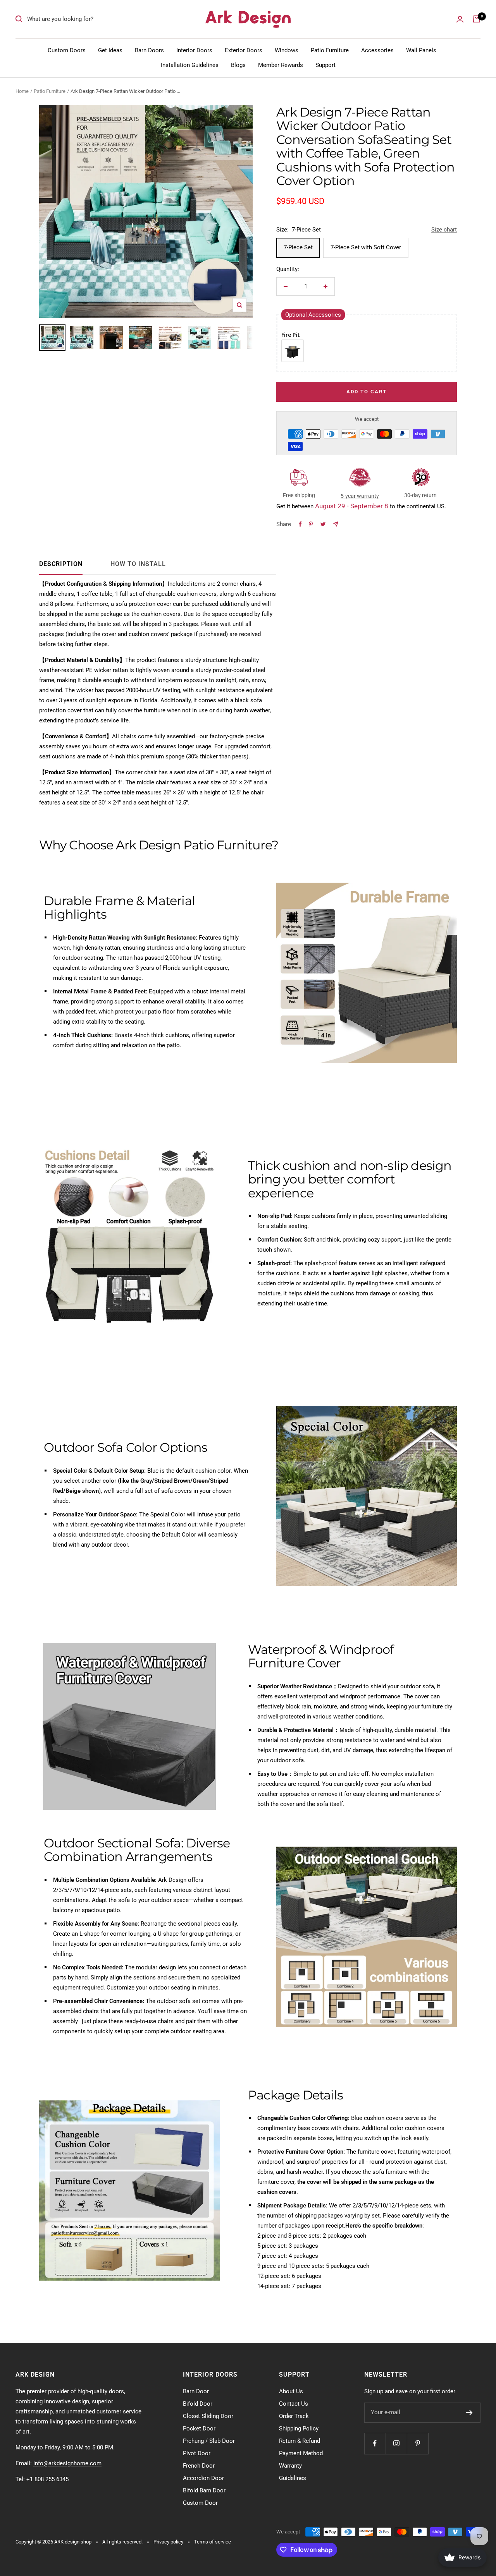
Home (22, 91)
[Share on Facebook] (300, 524)
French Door (199, 2466)
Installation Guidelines (190, 65)
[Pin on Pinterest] (311, 524)
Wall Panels (421, 50)
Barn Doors (149, 50)
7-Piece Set (298, 247)
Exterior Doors (244, 50)
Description (61, 564)
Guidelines (293, 2478)
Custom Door (200, 2503)
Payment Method (301, 2453)
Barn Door (196, 2391)
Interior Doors (194, 50)
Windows (287, 50)
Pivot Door (197, 2453)
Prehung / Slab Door (209, 2441)
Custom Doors (67, 50)
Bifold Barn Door (204, 2490)
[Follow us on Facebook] (375, 2443)
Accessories (377, 50)
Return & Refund (300, 2441)
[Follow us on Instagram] (396, 2443)
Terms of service (213, 2542)
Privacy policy (168, 2542)
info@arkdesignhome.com (67, 2463)
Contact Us (294, 2404)
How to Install (138, 564)
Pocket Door (199, 2429)
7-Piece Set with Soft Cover (366, 247)
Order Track (294, 2416)
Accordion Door (203, 2478)
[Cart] (477, 19)
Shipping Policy (299, 2429)
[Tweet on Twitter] (323, 524)
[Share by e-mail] (336, 524)
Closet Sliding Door (208, 2416)
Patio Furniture (330, 50)
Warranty (290, 2466)
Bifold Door (198, 2404)
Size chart (444, 230)
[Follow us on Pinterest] (418, 2443)
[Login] (460, 19)
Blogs (238, 65)
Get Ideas (110, 50)
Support (325, 65)
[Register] (469, 2413)
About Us (291, 2391)
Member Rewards (281, 65)
